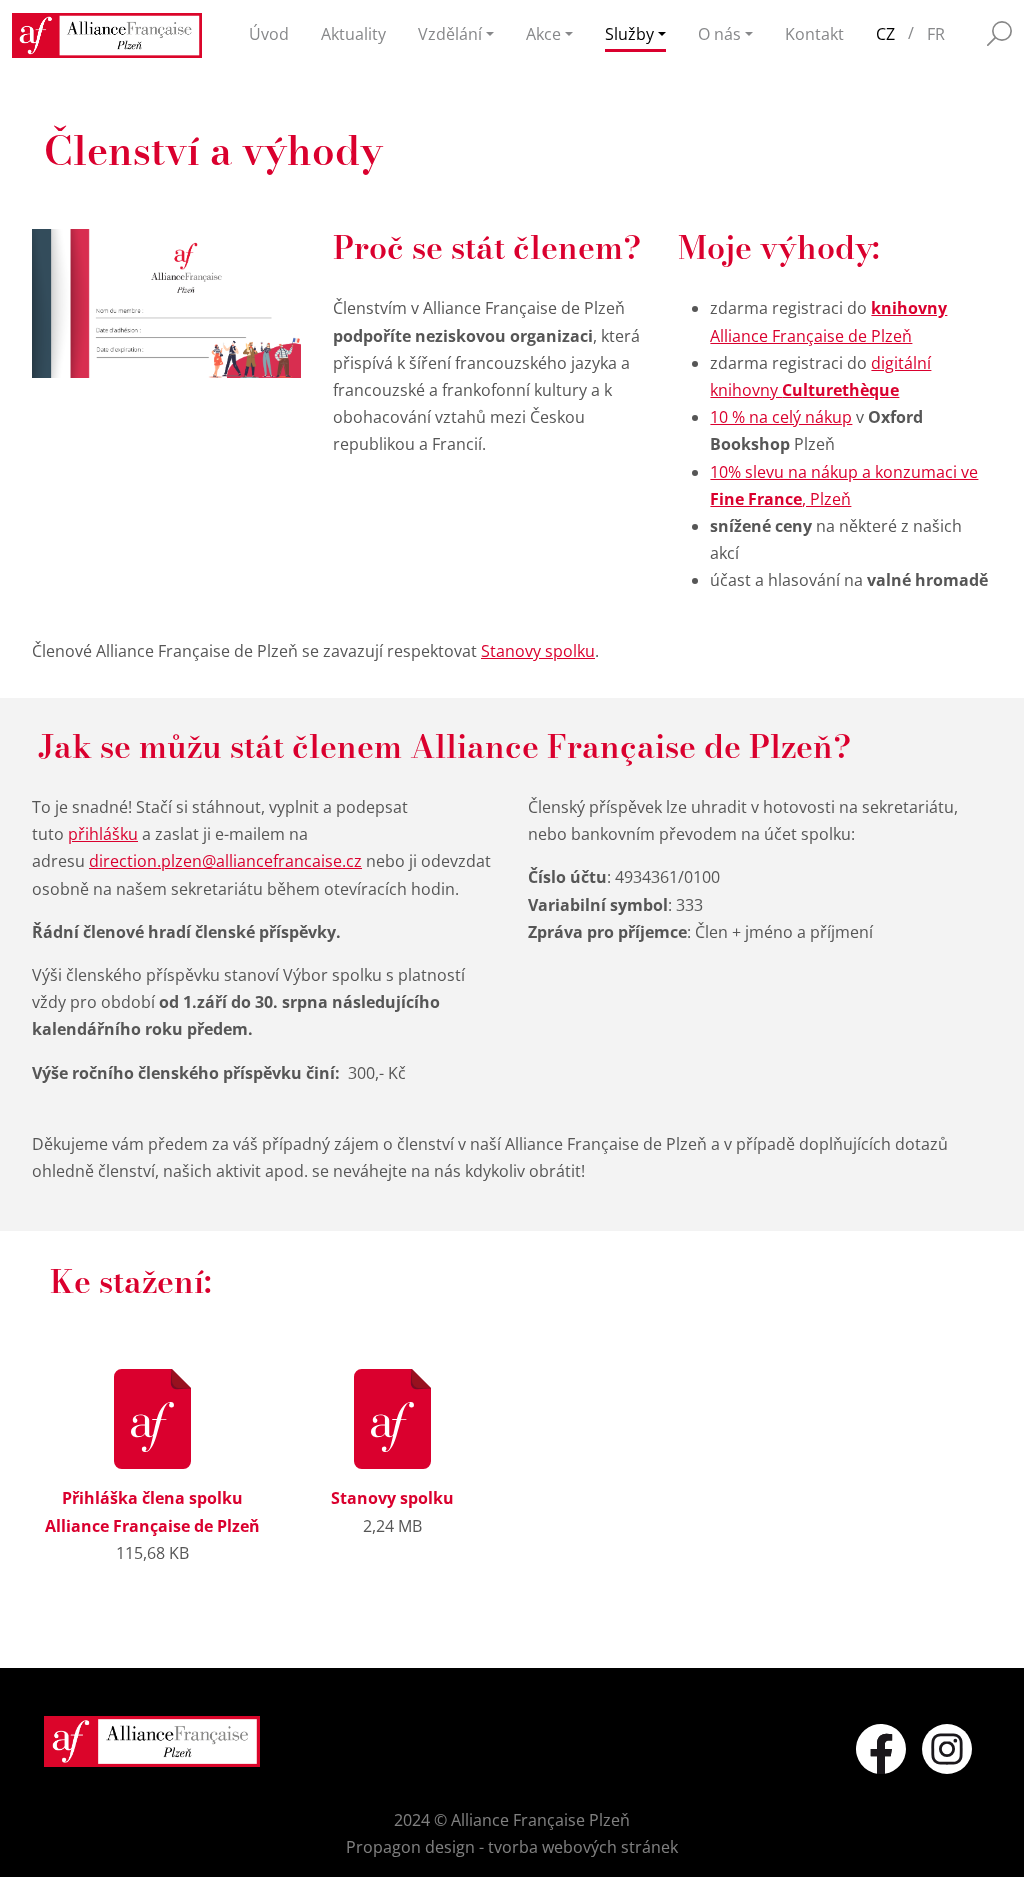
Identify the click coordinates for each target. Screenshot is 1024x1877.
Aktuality (353, 34)
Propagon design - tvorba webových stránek (512, 1847)
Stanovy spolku (538, 651)
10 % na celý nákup (781, 417)
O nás (719, 34)
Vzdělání (450, 34)
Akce (543, 34)
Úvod (269, 34)
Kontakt (814, 34)
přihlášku (103, 834)
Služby (629, 34)
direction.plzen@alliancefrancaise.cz (225, 861)
